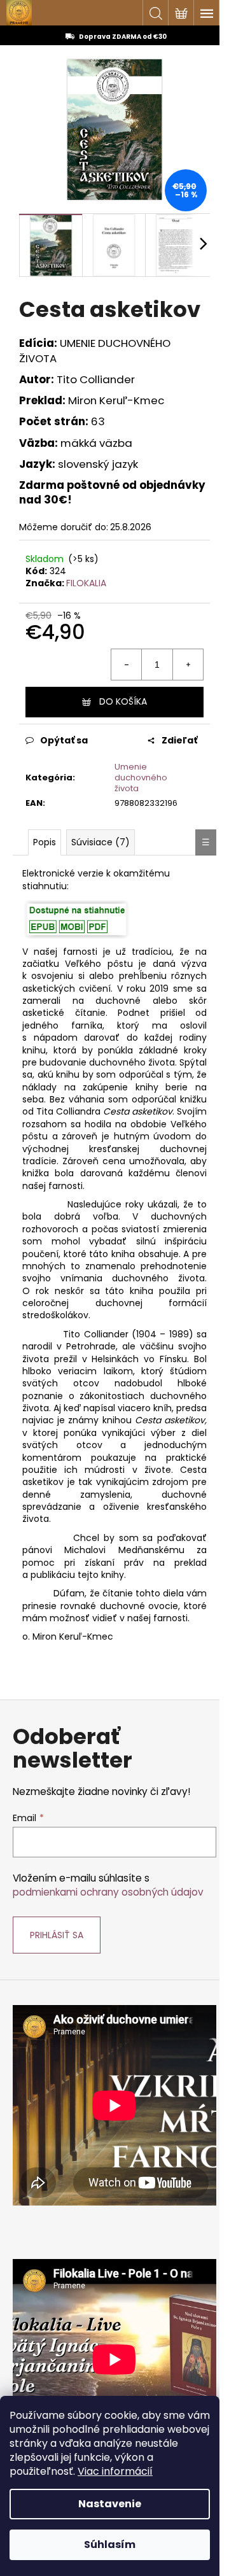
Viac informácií (115, 2471)
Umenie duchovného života (141, 778)
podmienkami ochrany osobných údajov (108, 1892)
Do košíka (123, 701)
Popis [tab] (45, 842)
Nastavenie (110, 2504)
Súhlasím (110, 2544)
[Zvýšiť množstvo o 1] (188, 665)
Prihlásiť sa (57, 1935)
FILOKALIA (86, 583)
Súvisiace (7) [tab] (101, 842)
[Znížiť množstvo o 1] (127, 665)
